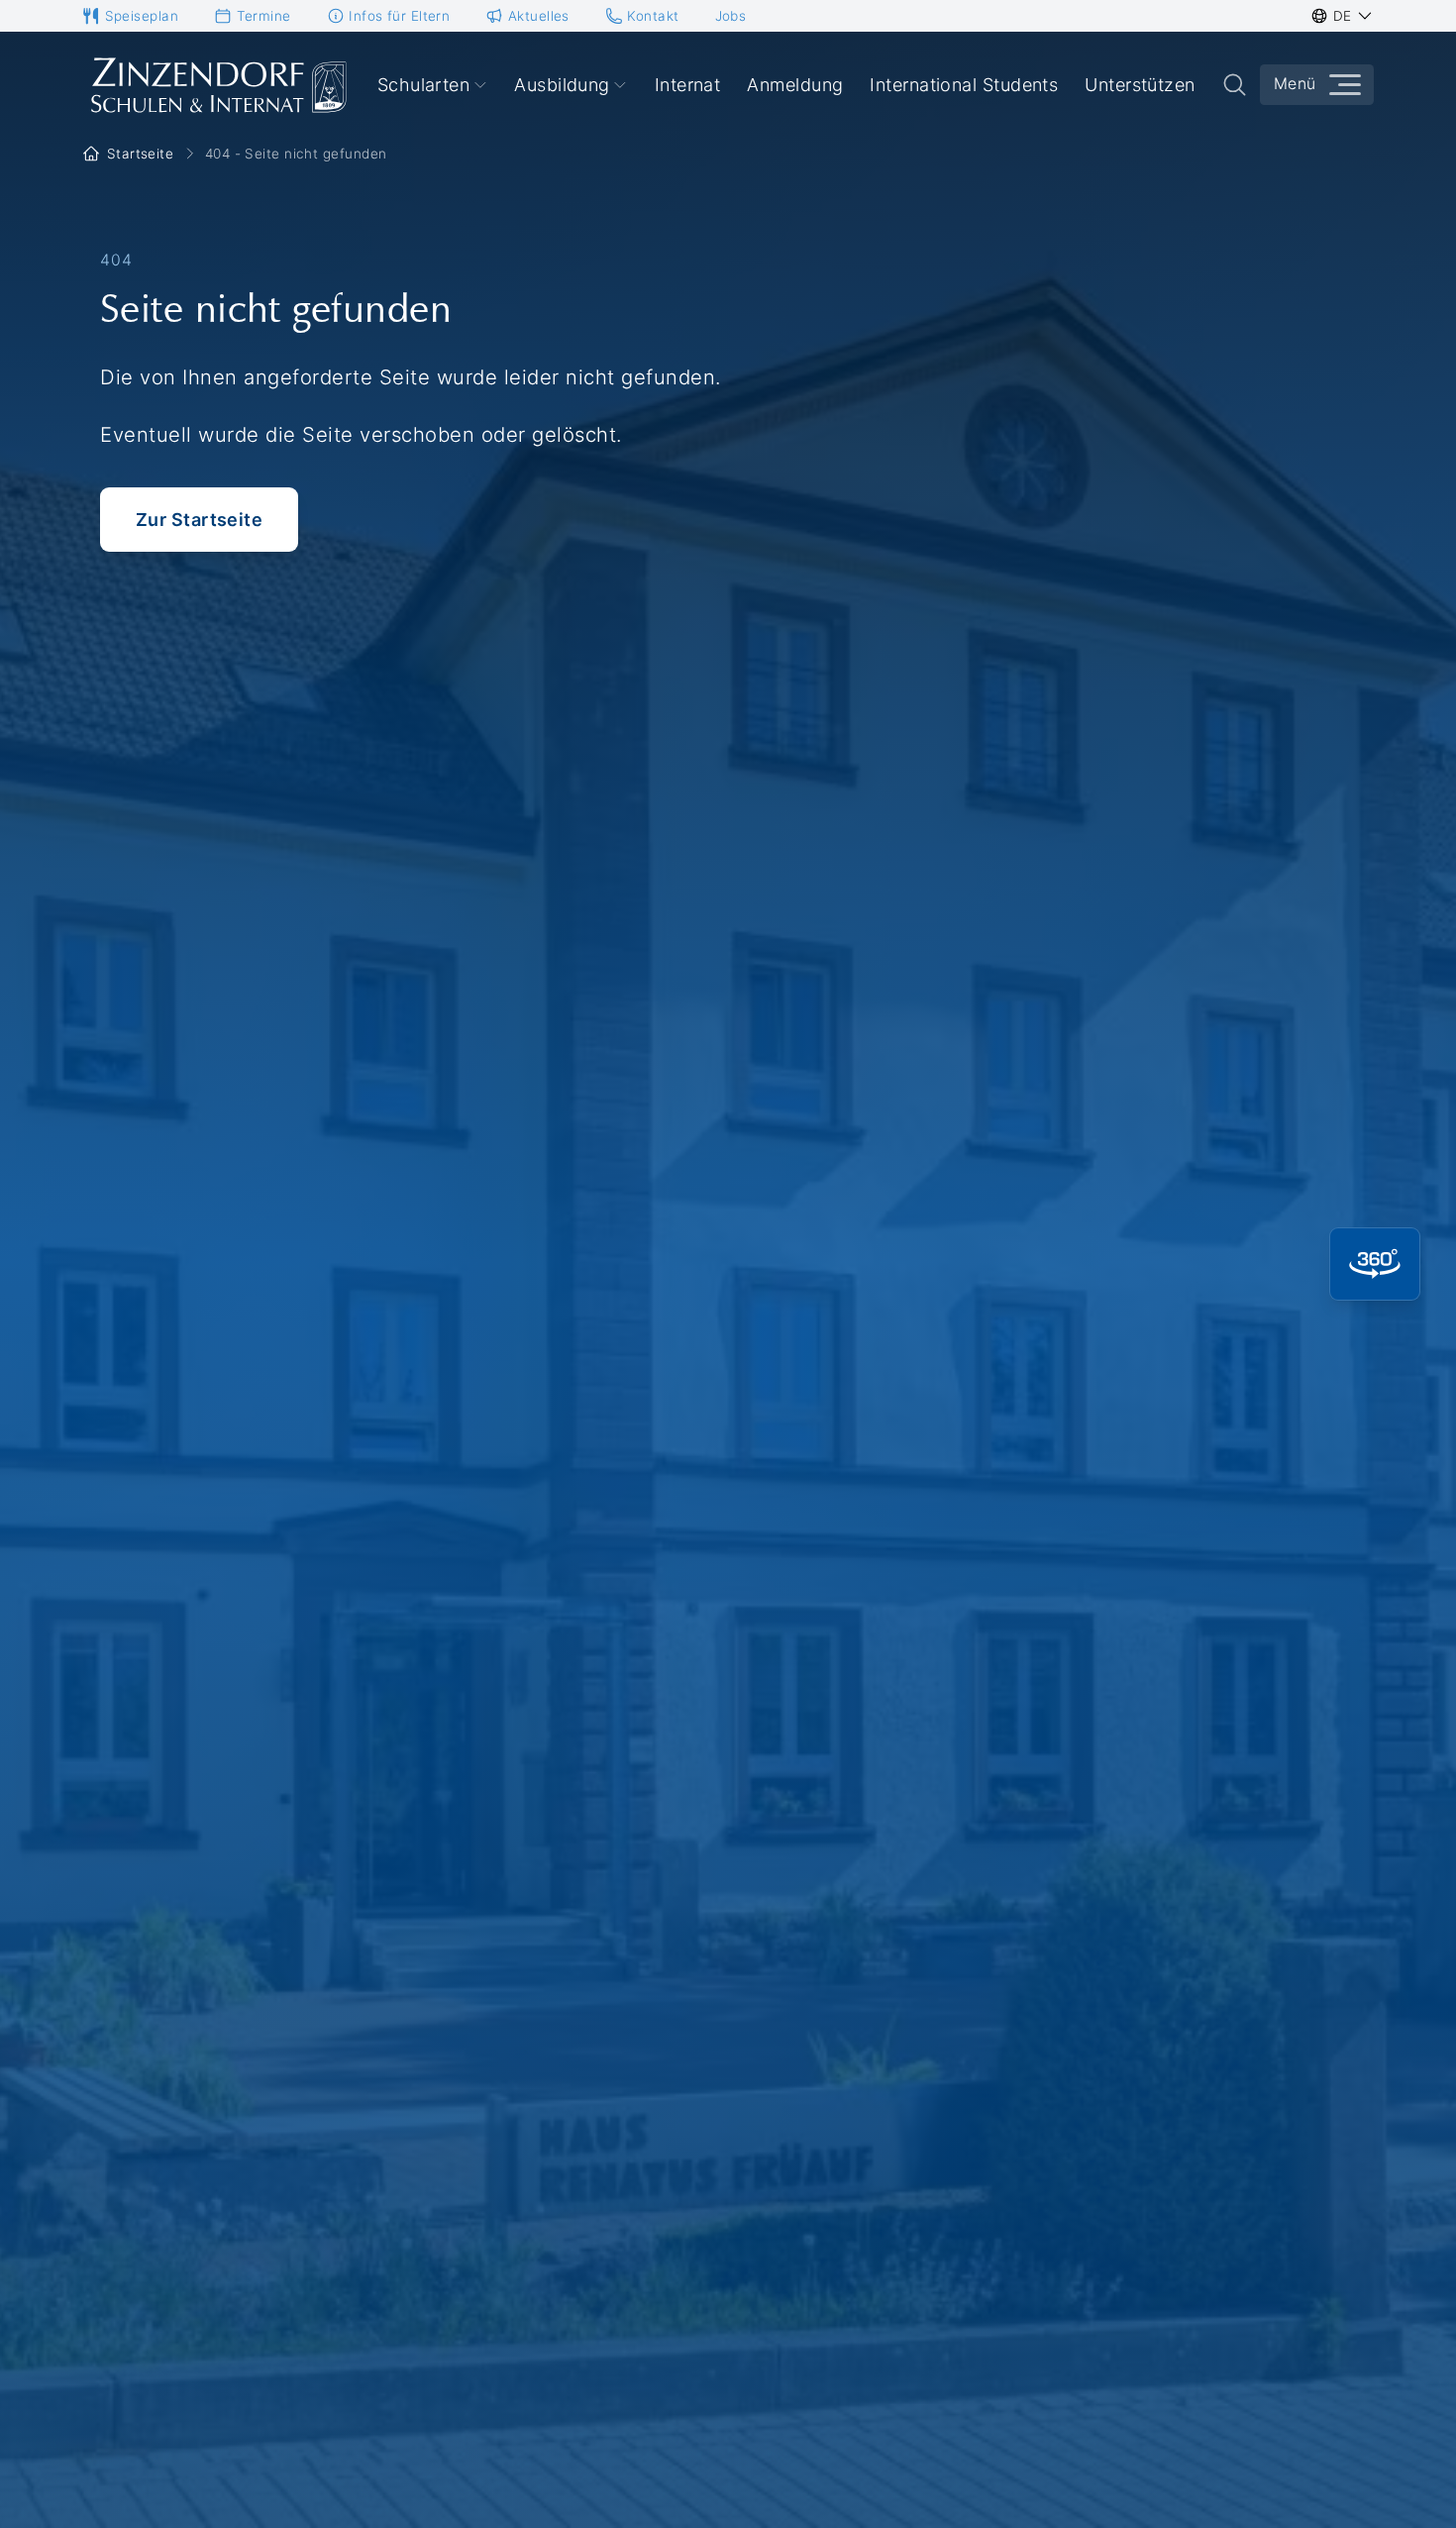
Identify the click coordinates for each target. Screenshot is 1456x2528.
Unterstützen (1140, 85)
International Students (964, 85)
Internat (688, 85)
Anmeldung (795, 85)
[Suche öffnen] (1235, 85)
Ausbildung (562, 85)
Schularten (424, 85)
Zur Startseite (199, 520)
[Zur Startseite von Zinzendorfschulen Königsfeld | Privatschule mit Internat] (217, 85)
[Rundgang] (1375, 1264)
